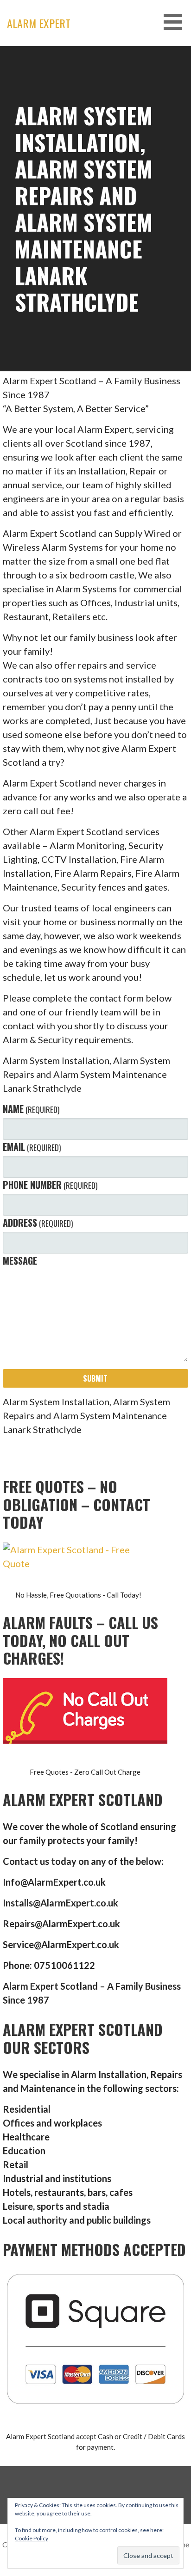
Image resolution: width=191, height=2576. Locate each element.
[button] (176, 22)
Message (20, 1260)
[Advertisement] (95, 146)
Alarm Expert (39, 23)
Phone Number (50, 1185)
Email (32, 1147)
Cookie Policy (32, 2538)
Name (31, 1109)
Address (38, 1223)
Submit (95, 1378)
